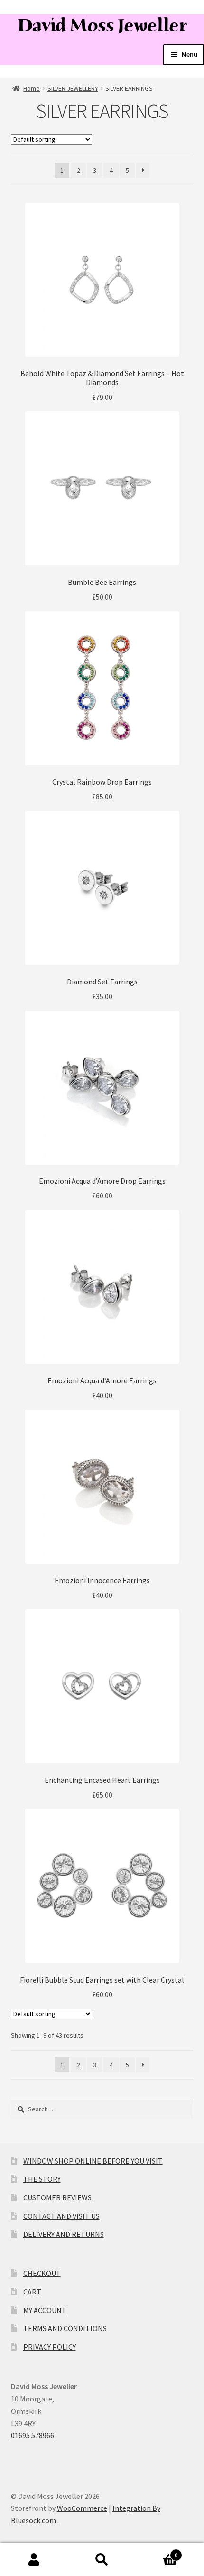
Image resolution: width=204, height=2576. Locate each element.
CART (32, 2292)
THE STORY (42, 2179)
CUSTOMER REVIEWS (57, 2197)
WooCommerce (82, 2508)
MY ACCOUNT (45, 2310)
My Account (34, 2560)
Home (32, 88)
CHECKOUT (42, 2273)
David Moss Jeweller (102, 25)
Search (102, 2560)
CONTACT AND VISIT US (61, 2216)
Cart (157, 2552)
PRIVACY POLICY (50, 2347)
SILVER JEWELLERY (73, 88)
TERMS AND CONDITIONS (65, 2328)
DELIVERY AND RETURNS (64, 2234)
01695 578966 (32, 2435)
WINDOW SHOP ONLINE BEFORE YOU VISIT (93, 2161)
